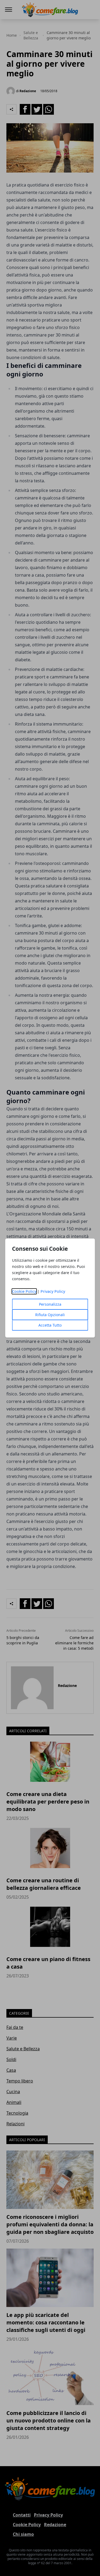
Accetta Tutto (50, 1325)
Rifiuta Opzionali (50, 1315)
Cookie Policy (24, 1291)
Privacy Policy (53, 1291)
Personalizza (50, 1304)
